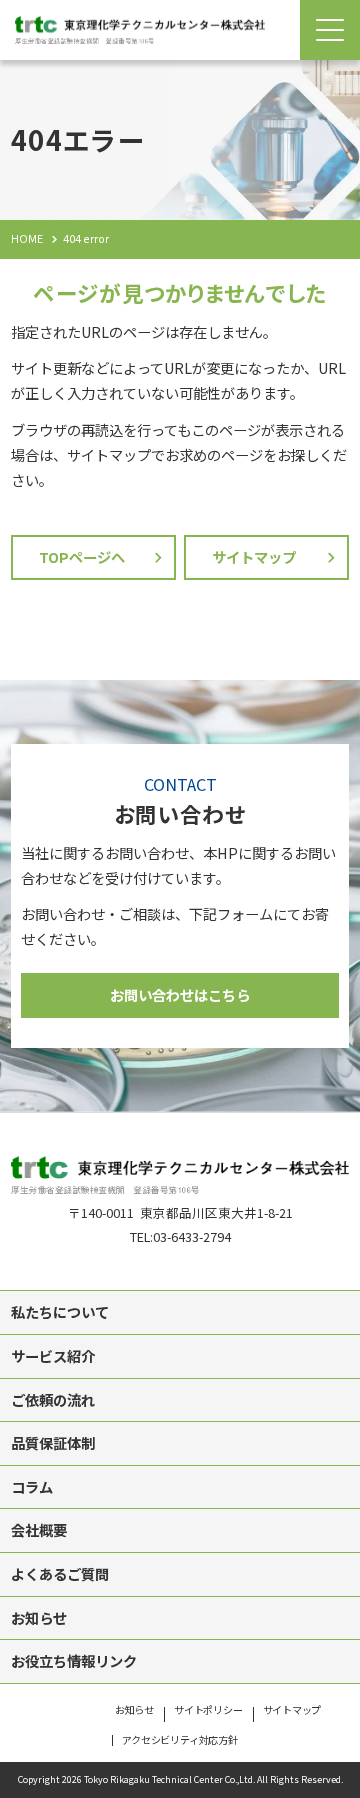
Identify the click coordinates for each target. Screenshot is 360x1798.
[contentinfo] (180, 1455)
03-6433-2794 (192, 1236)
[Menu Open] (330, 30)
